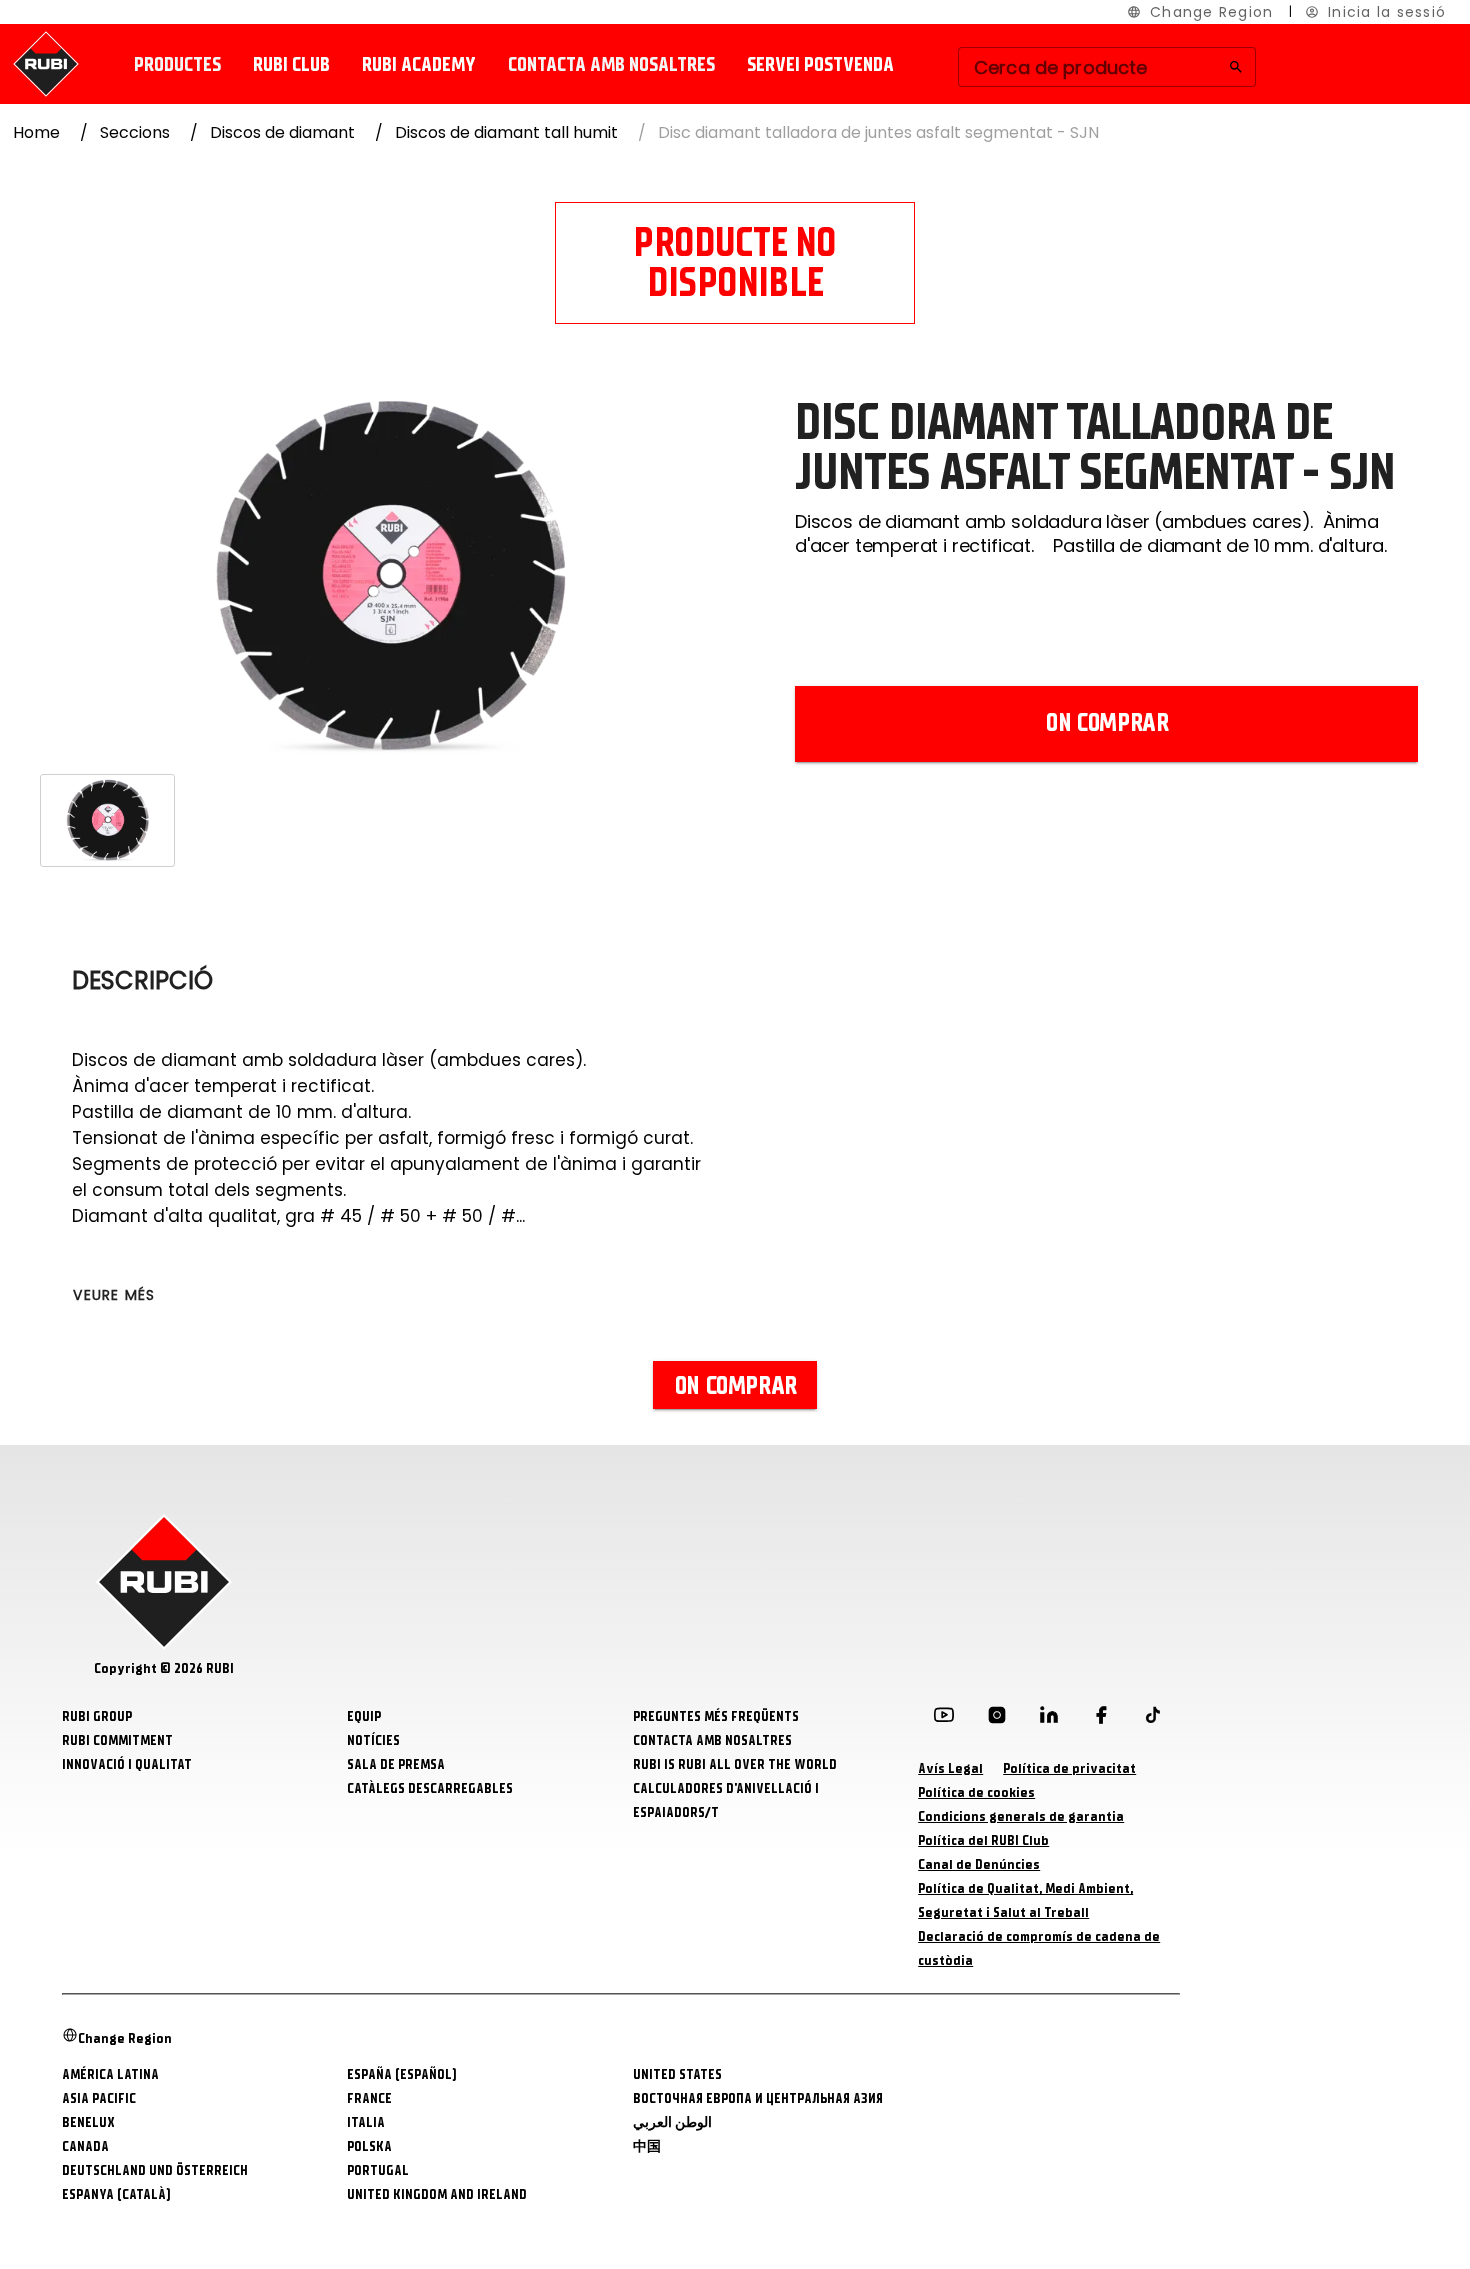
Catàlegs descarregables (430, 1788)
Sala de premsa (396, 1764)
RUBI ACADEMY (419, 64)
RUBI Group (97, 1716)
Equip (364, 1716)
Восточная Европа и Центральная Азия (758, 2098)
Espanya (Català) (116, 2194)
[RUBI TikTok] (1153, 1719)
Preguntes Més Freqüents (716, 1716)
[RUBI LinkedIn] (1049, 1719)
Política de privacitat (1069, 1768)
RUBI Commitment (117, 1740)
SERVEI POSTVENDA (820, 64)
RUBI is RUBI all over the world (735, 1764)
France (369, 2098)
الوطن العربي (672, 2122)
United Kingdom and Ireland (437, 2194)
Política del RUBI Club (983, 1840)
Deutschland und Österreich (155, 2170)
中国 (647, 2146)
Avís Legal (950, 1768)
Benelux (88, 2122)
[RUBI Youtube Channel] (944, 1719)
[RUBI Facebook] (1101, 1719)
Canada (85, 2146)
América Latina (110, 2074)
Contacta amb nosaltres (611, 64)
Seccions (135, 132)
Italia (366, 2122)
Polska (369, 2146)
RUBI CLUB (291, 64)
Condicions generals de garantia (1021, 1816)
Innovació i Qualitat (127, 1764)
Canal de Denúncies (979, 1864)
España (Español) (402, 2074)
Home (36, 132)
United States (677, 2074)
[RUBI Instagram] (997, 1719)
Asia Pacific (99, 2098)
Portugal (378, 2170)
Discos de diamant (282, 132)
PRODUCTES (177, 64)
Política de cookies (976, 1792)
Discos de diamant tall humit (506, 132)
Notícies (373, 1740)
